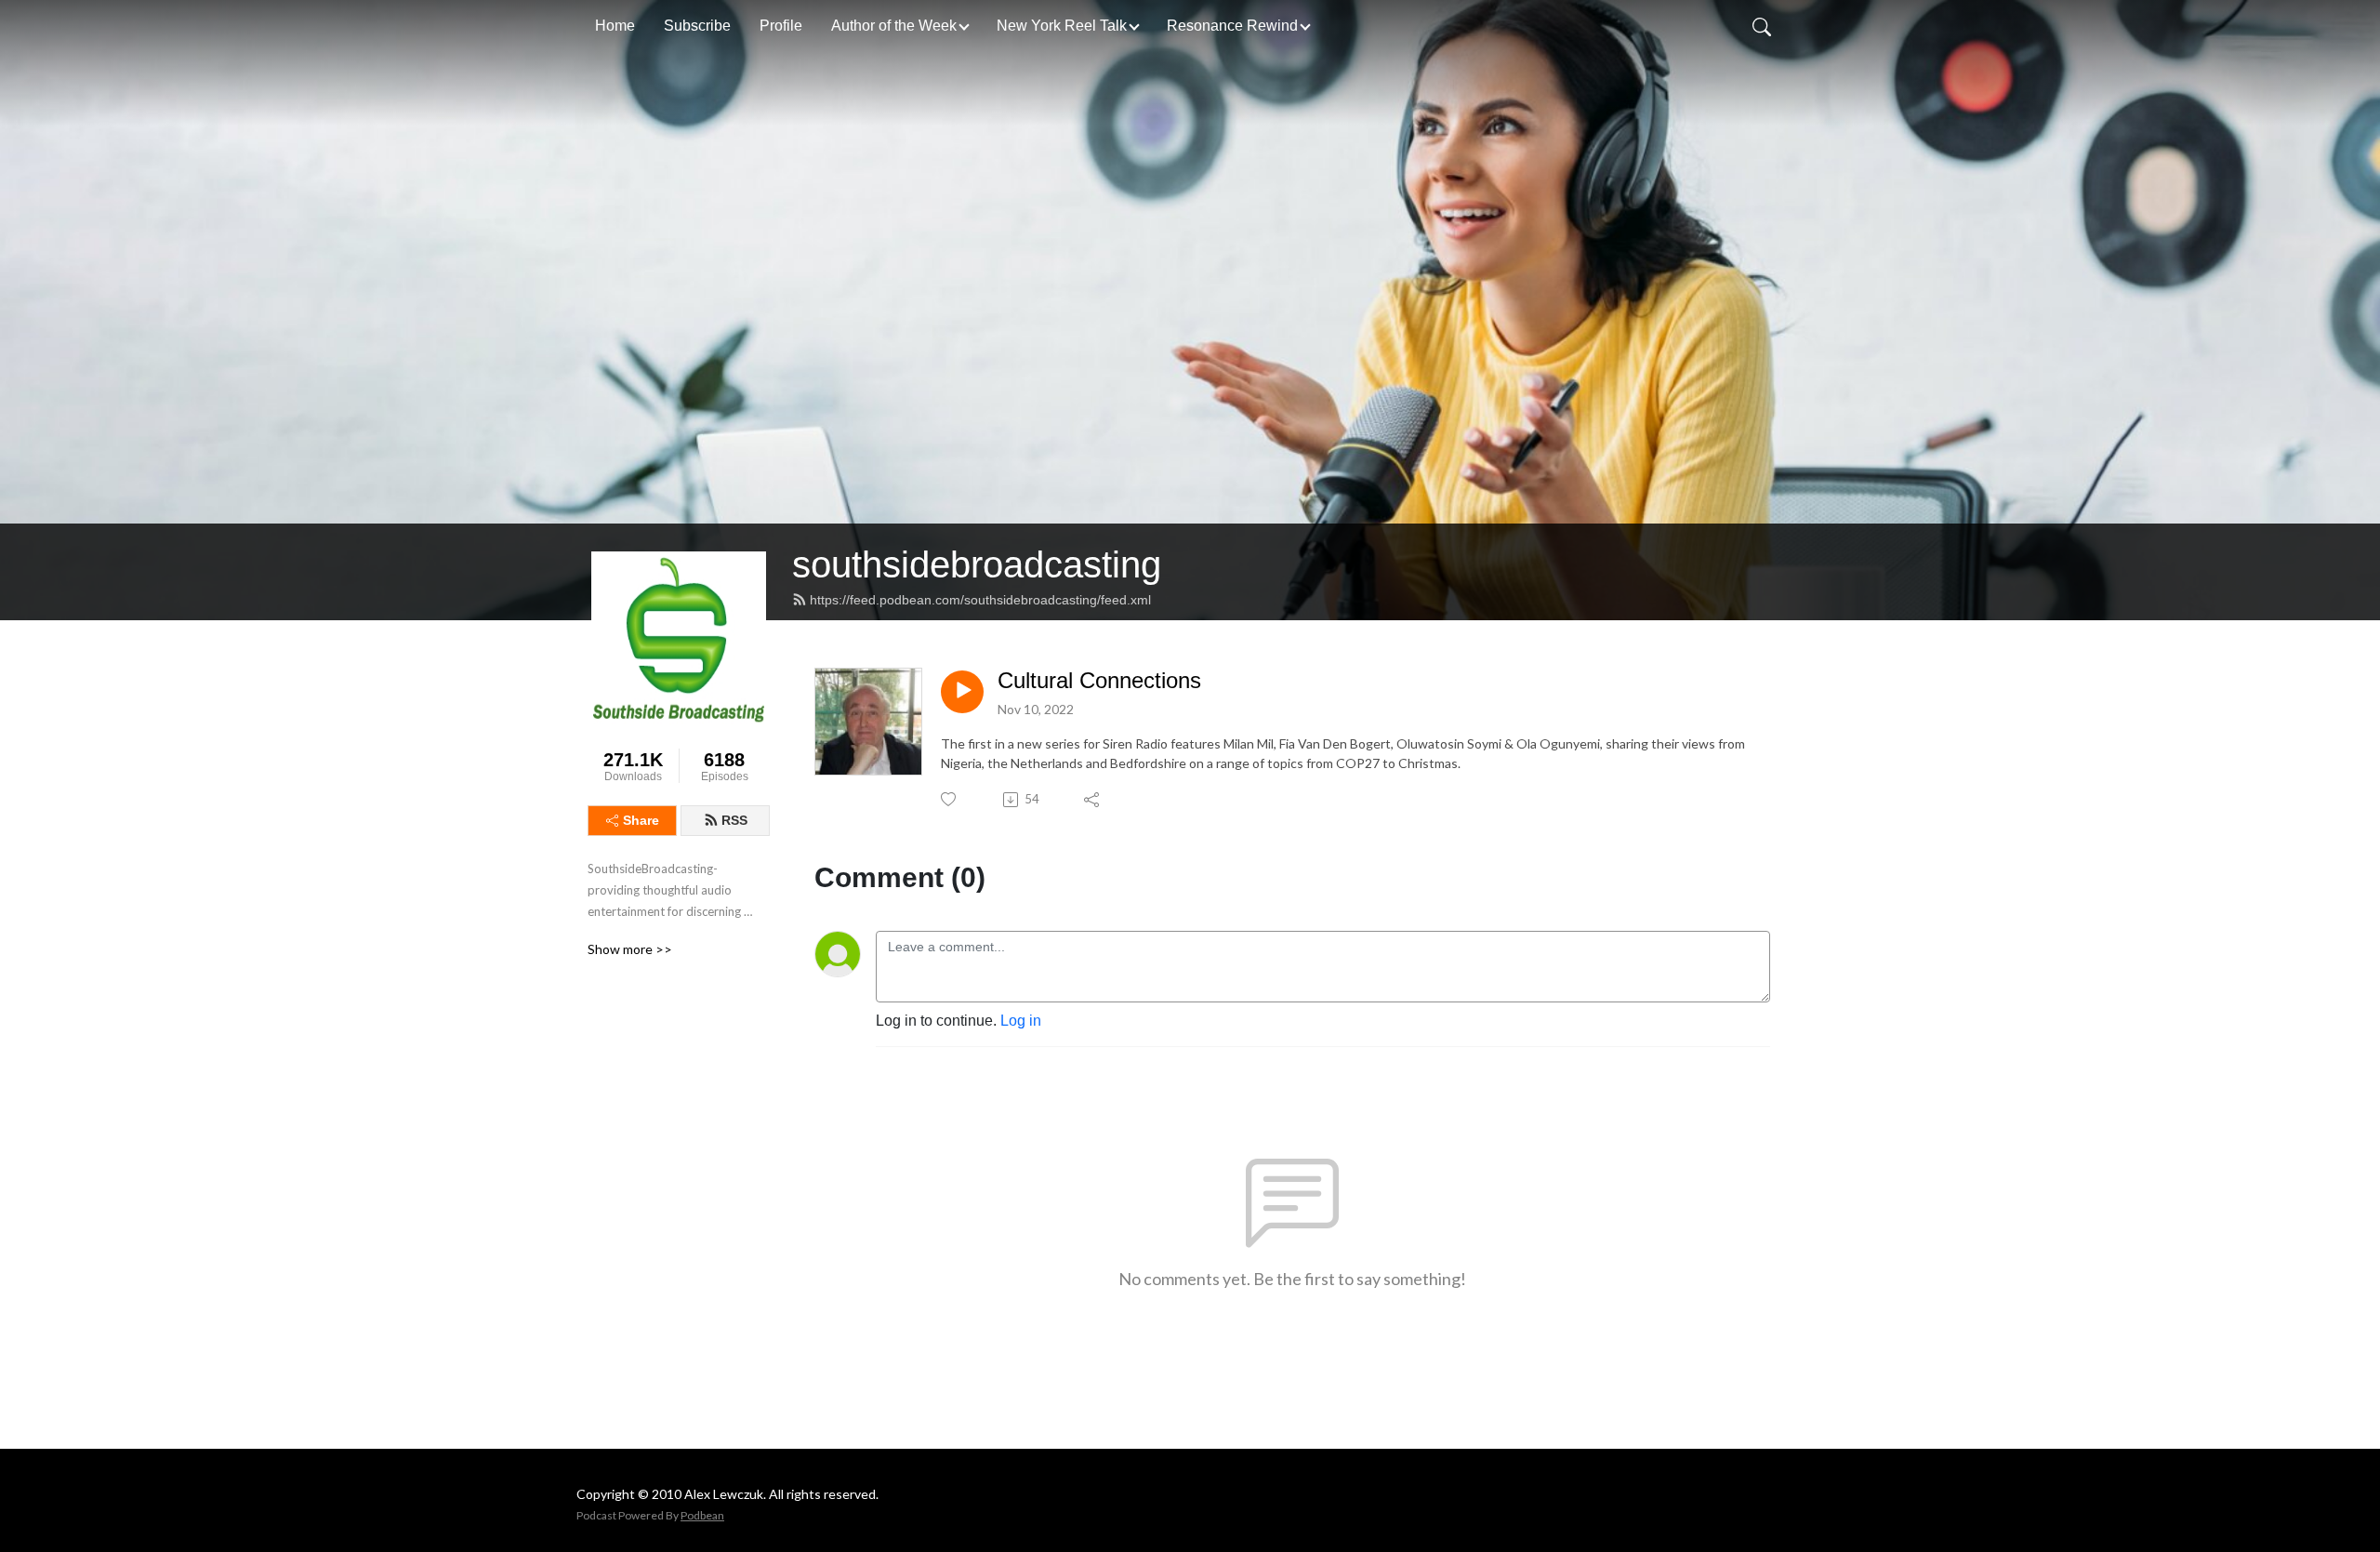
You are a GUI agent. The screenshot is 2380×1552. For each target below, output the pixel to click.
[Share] (1093, 800)
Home (615, 26)
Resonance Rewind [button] (1232, 26)
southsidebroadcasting (977, 564)
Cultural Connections (1099, 680)
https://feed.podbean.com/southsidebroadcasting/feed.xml (980, 600)
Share (641, 820)
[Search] (1762, 26)
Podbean (702, 1515)
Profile (781, 26)
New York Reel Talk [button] (1062, 26)
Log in (1021, 1021)
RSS (734, 820)
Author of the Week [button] (894, 26)
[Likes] (950, 799)
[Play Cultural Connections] (962, 692)
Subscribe (697, 26)
